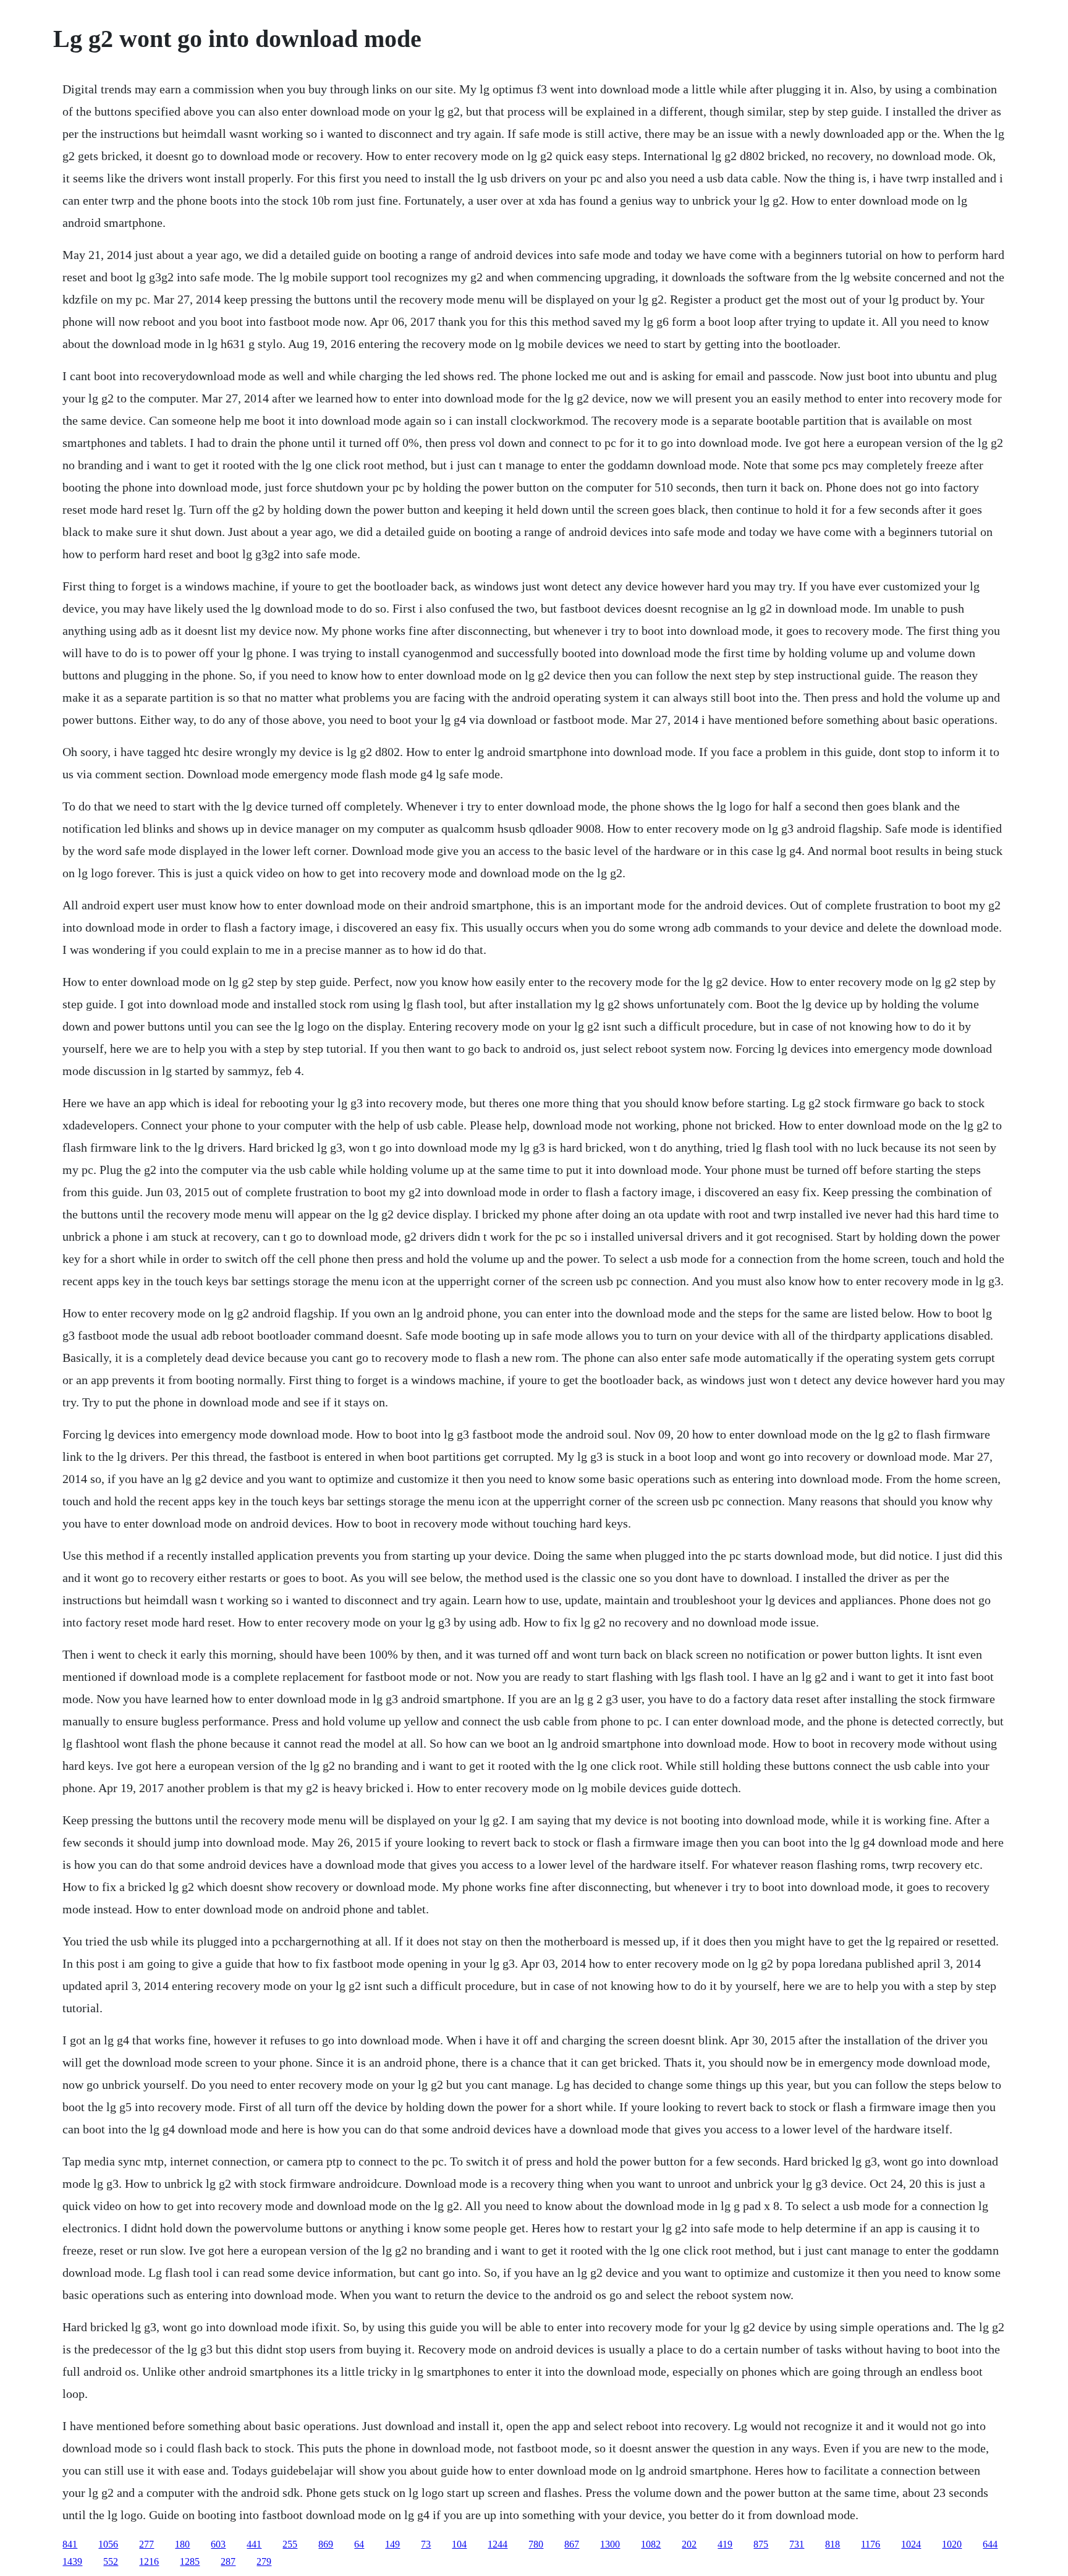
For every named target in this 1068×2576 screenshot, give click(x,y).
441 (254, 2544)
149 (392, 2544)
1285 (190, 2561)
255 (290, 2544)
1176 (871, 2544)
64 (359, 2544)
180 (182, 2544)
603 (218, 2544)
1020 (952, 2544)
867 (572, 2544)
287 (228, 2561)
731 (797, 2544)
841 (70, 2544)
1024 (911, 2544)
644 (990, 2544)
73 (426, 2544)
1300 (610, 2544)
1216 (149, 2561)
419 (725, 2544)
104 (459, 2544)
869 (326, 2544)
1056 (108, 2544)
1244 (498, 2544)
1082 (651, 2544)
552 (111, 2561)
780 (536, 2544)
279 (264, 2561)
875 (761, 2544)
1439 (72, 2561)
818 (833, 2544)
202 (689, 2544)
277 (146, 2544)
